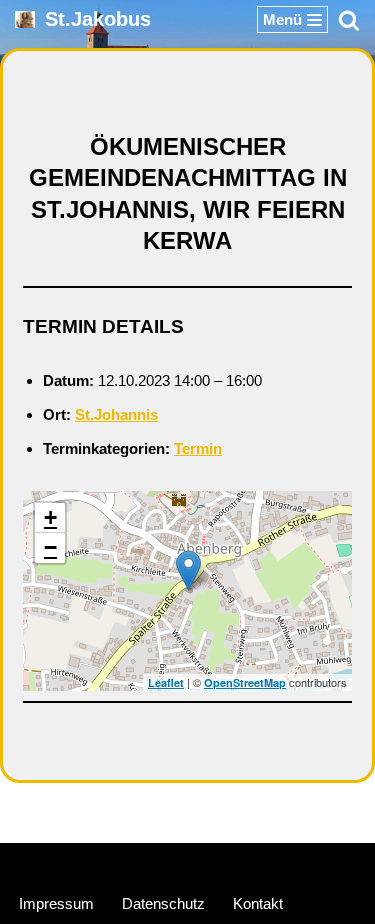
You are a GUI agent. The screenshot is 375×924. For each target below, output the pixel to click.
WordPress (263, 862)
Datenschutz (163, 903)
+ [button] (50, 517)
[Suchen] (349, 20)
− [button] (50, 547)
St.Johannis (116, 414)
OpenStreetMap (245, 682)
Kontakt (258, 903)
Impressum (56, 903)
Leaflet (166, 682)
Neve (93, 862)
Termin (198, 448)
